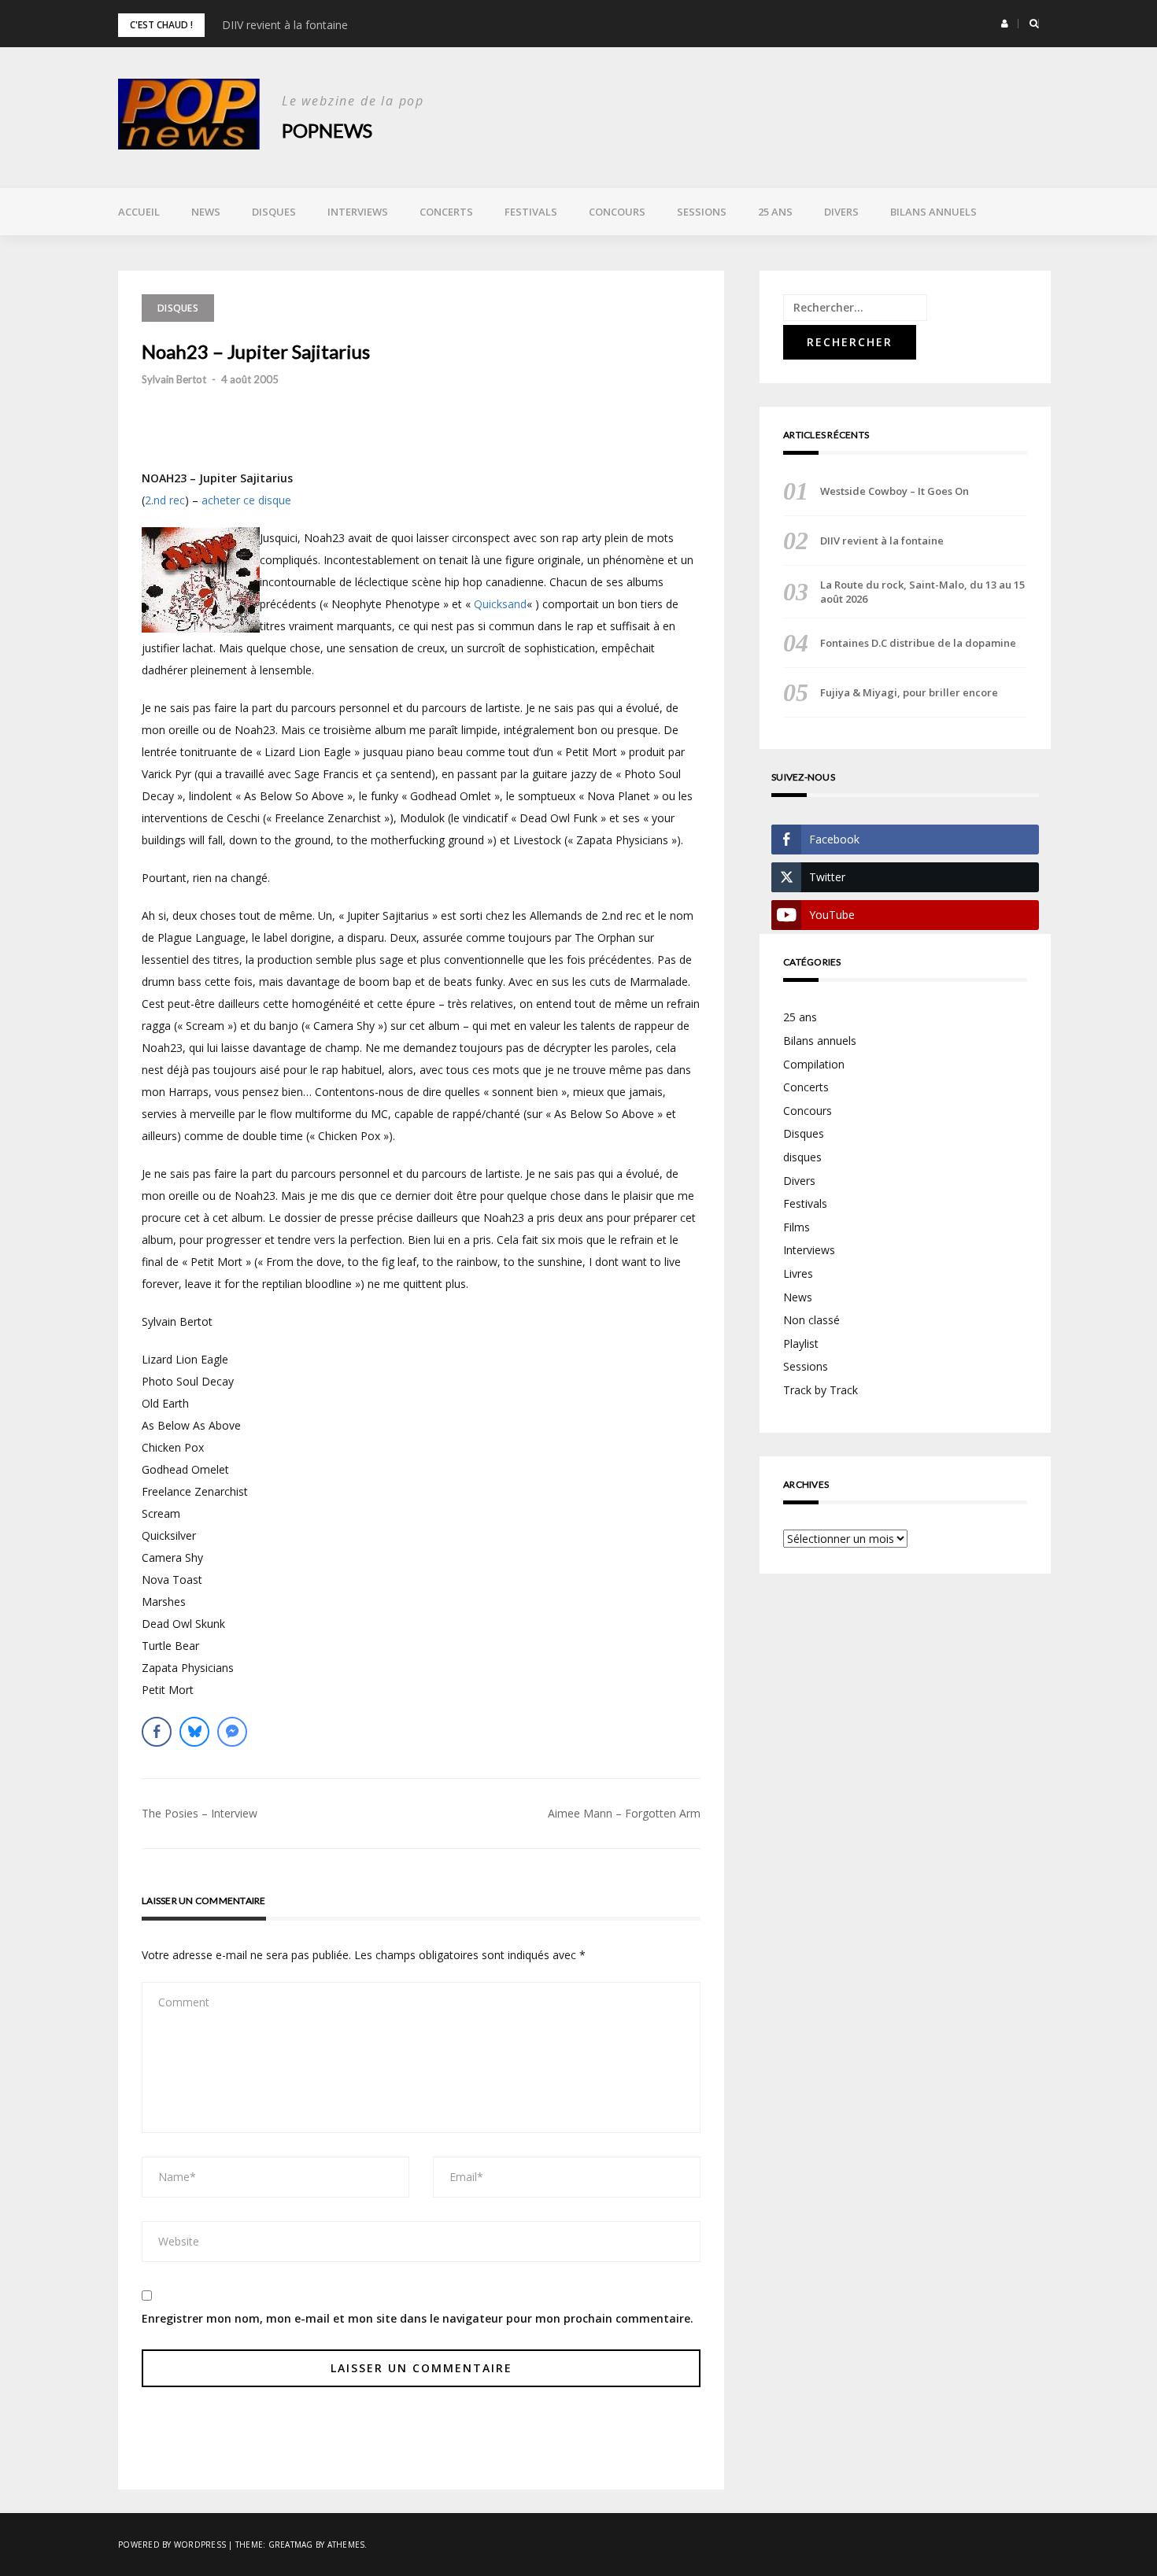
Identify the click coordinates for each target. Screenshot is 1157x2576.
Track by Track (821, 1390)
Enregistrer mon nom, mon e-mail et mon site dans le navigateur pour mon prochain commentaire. (418, 2318)
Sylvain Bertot (174, 379)
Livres (798, 1273)
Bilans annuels (933, 212)
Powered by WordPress (172, 2545)
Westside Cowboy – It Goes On (895, 491)
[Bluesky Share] (194, 1732)
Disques (274, 212)
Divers (841, 212)
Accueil (139, 212)
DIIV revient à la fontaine (285, 25)
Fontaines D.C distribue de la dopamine (918, 643)
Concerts (446, 212)
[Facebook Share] (157, 1732)
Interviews (358, 212)
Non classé (811, 1320)
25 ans (775, 212)
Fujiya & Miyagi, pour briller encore (909, 692)
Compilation (814, 1064)
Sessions (702, 212)
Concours (617, 212)
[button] (1005, 24)
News (206, 212)
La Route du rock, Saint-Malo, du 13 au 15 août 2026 (922, 592)
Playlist (801, 1343)
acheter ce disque (246, 500)
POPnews (327, 130)
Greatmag (291, 2545)
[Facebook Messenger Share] (232, 1732)
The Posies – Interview (200, 1813)
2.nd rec (165, 500)
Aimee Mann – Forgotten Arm (624, 1813)
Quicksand (500, 604)
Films (797, 1227)
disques (802, 1157)
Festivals (531, 212)
